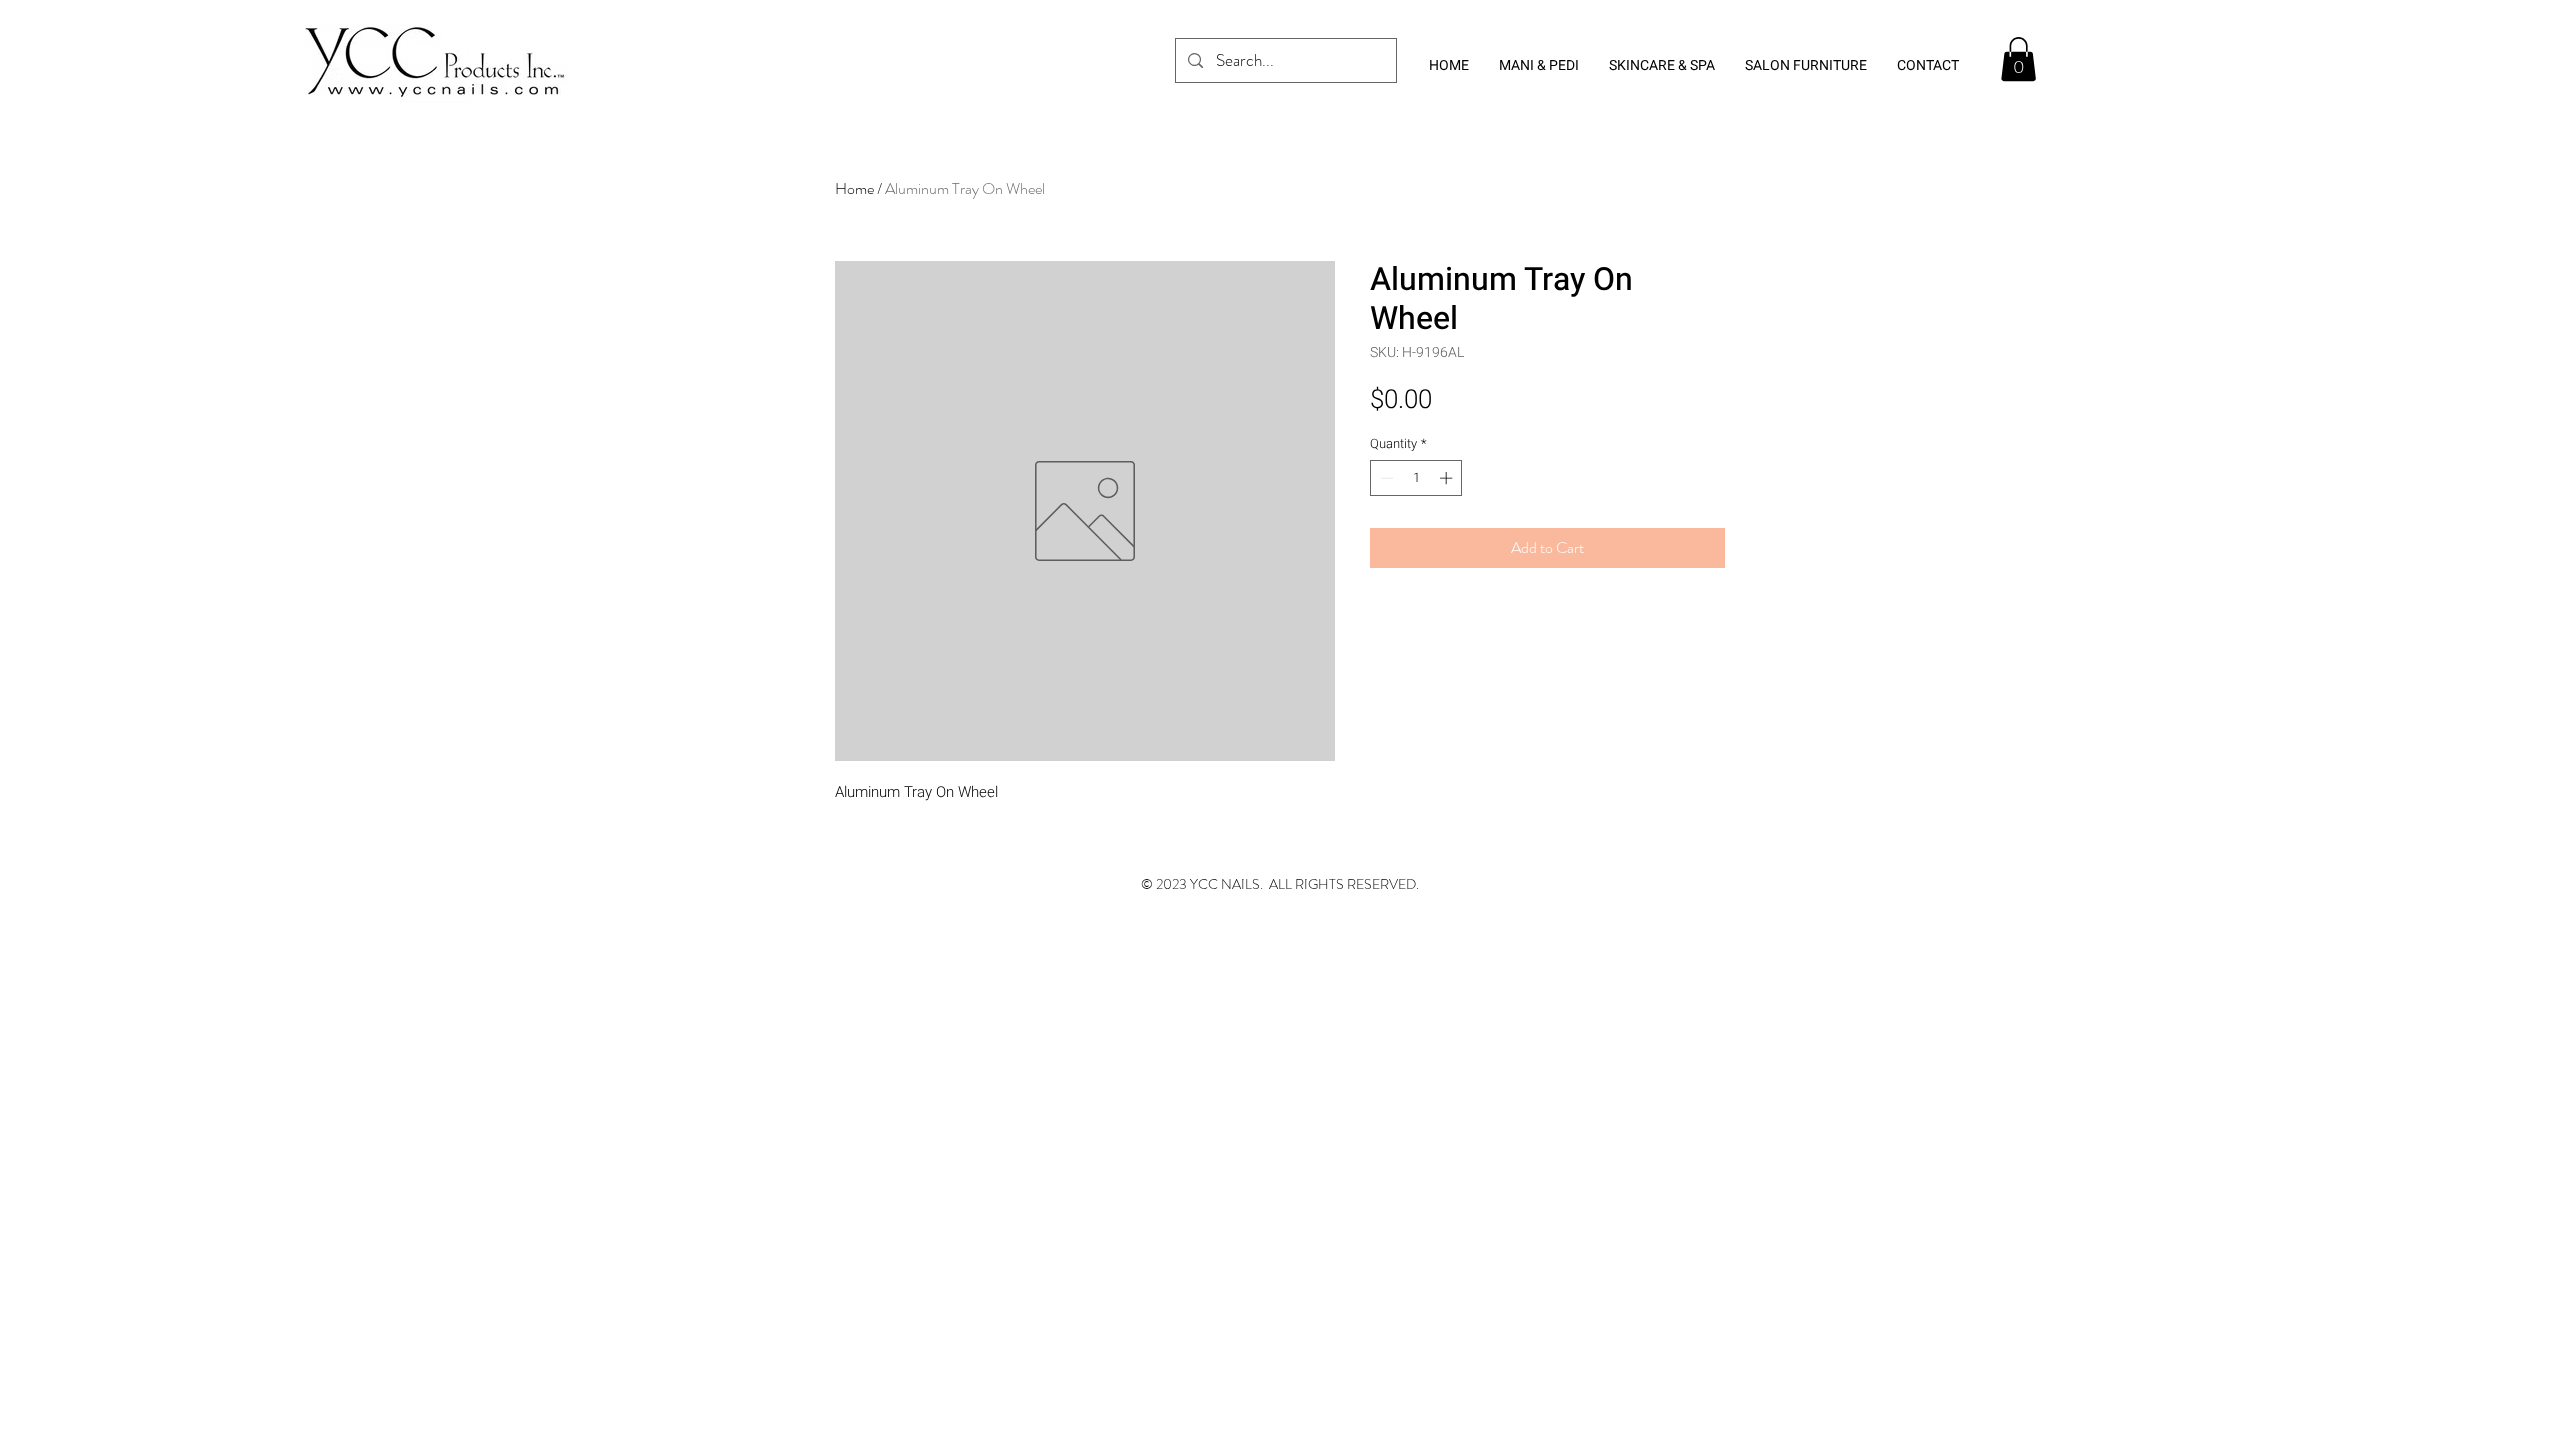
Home (854, 188)
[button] (2018, 59)
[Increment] (1448, 478)
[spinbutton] (1416, 478)
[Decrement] (1385, 478)
